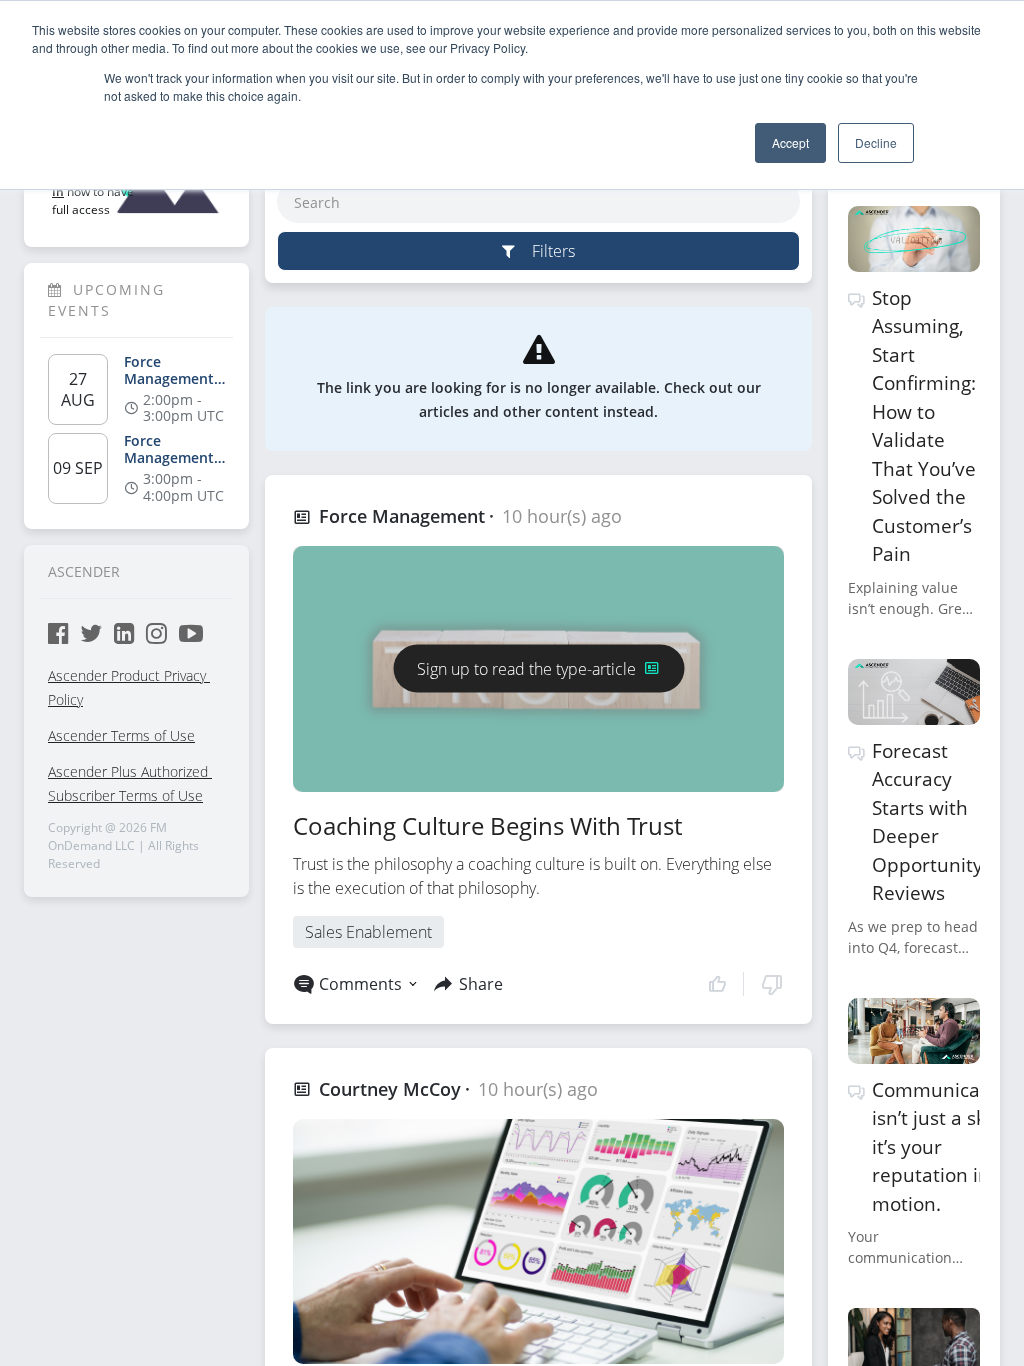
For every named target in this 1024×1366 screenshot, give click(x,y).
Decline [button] (876, 142)
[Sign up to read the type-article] (538, 644)
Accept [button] (790, 142)
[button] (745, 984)
